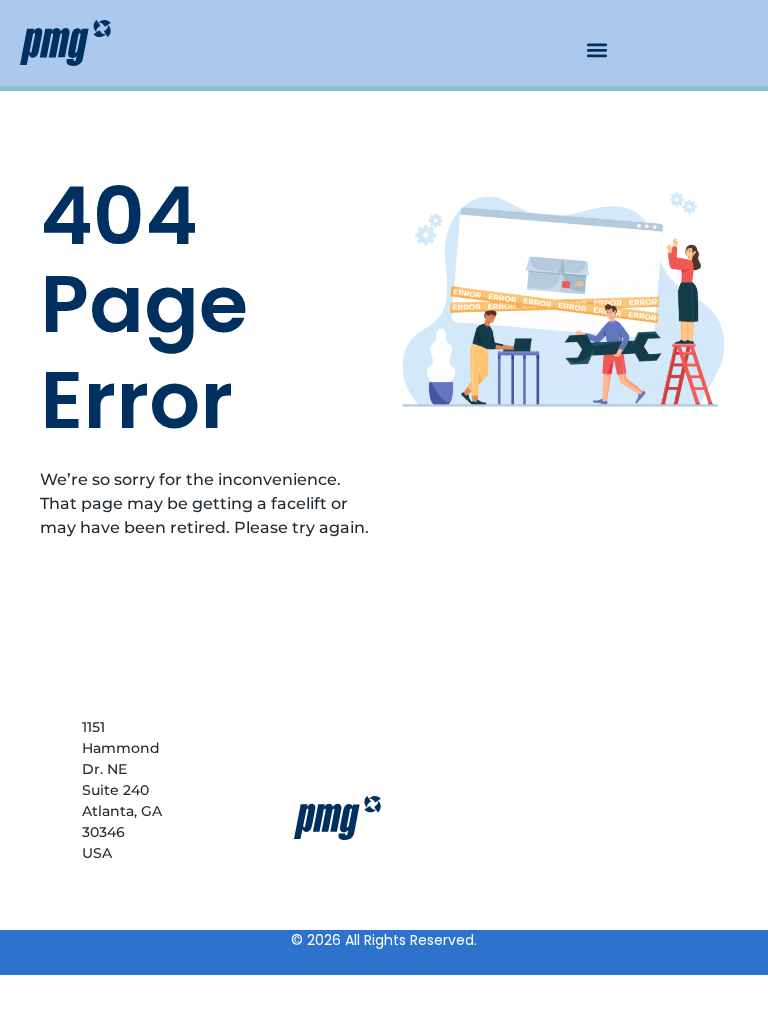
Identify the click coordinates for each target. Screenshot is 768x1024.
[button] (596, 49)
